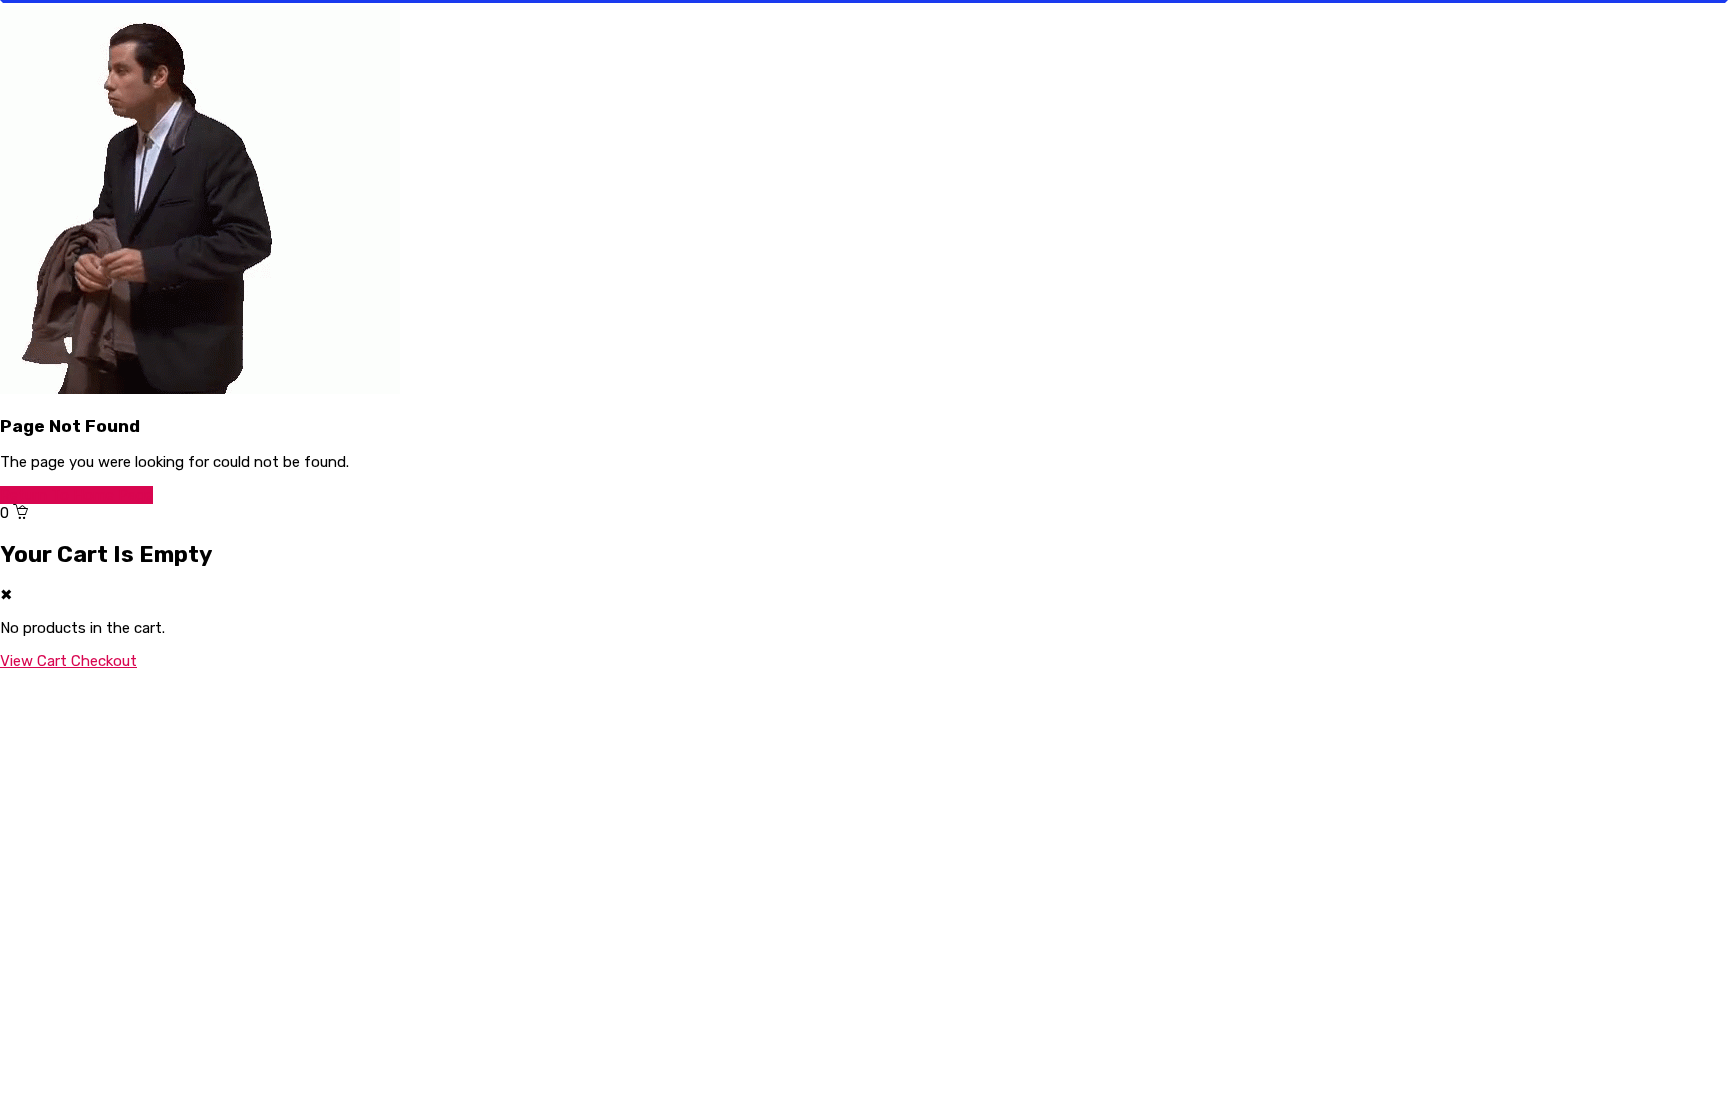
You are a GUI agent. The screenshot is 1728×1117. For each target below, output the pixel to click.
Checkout (104, 661)
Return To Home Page (76, 495)
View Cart (35, 661)
